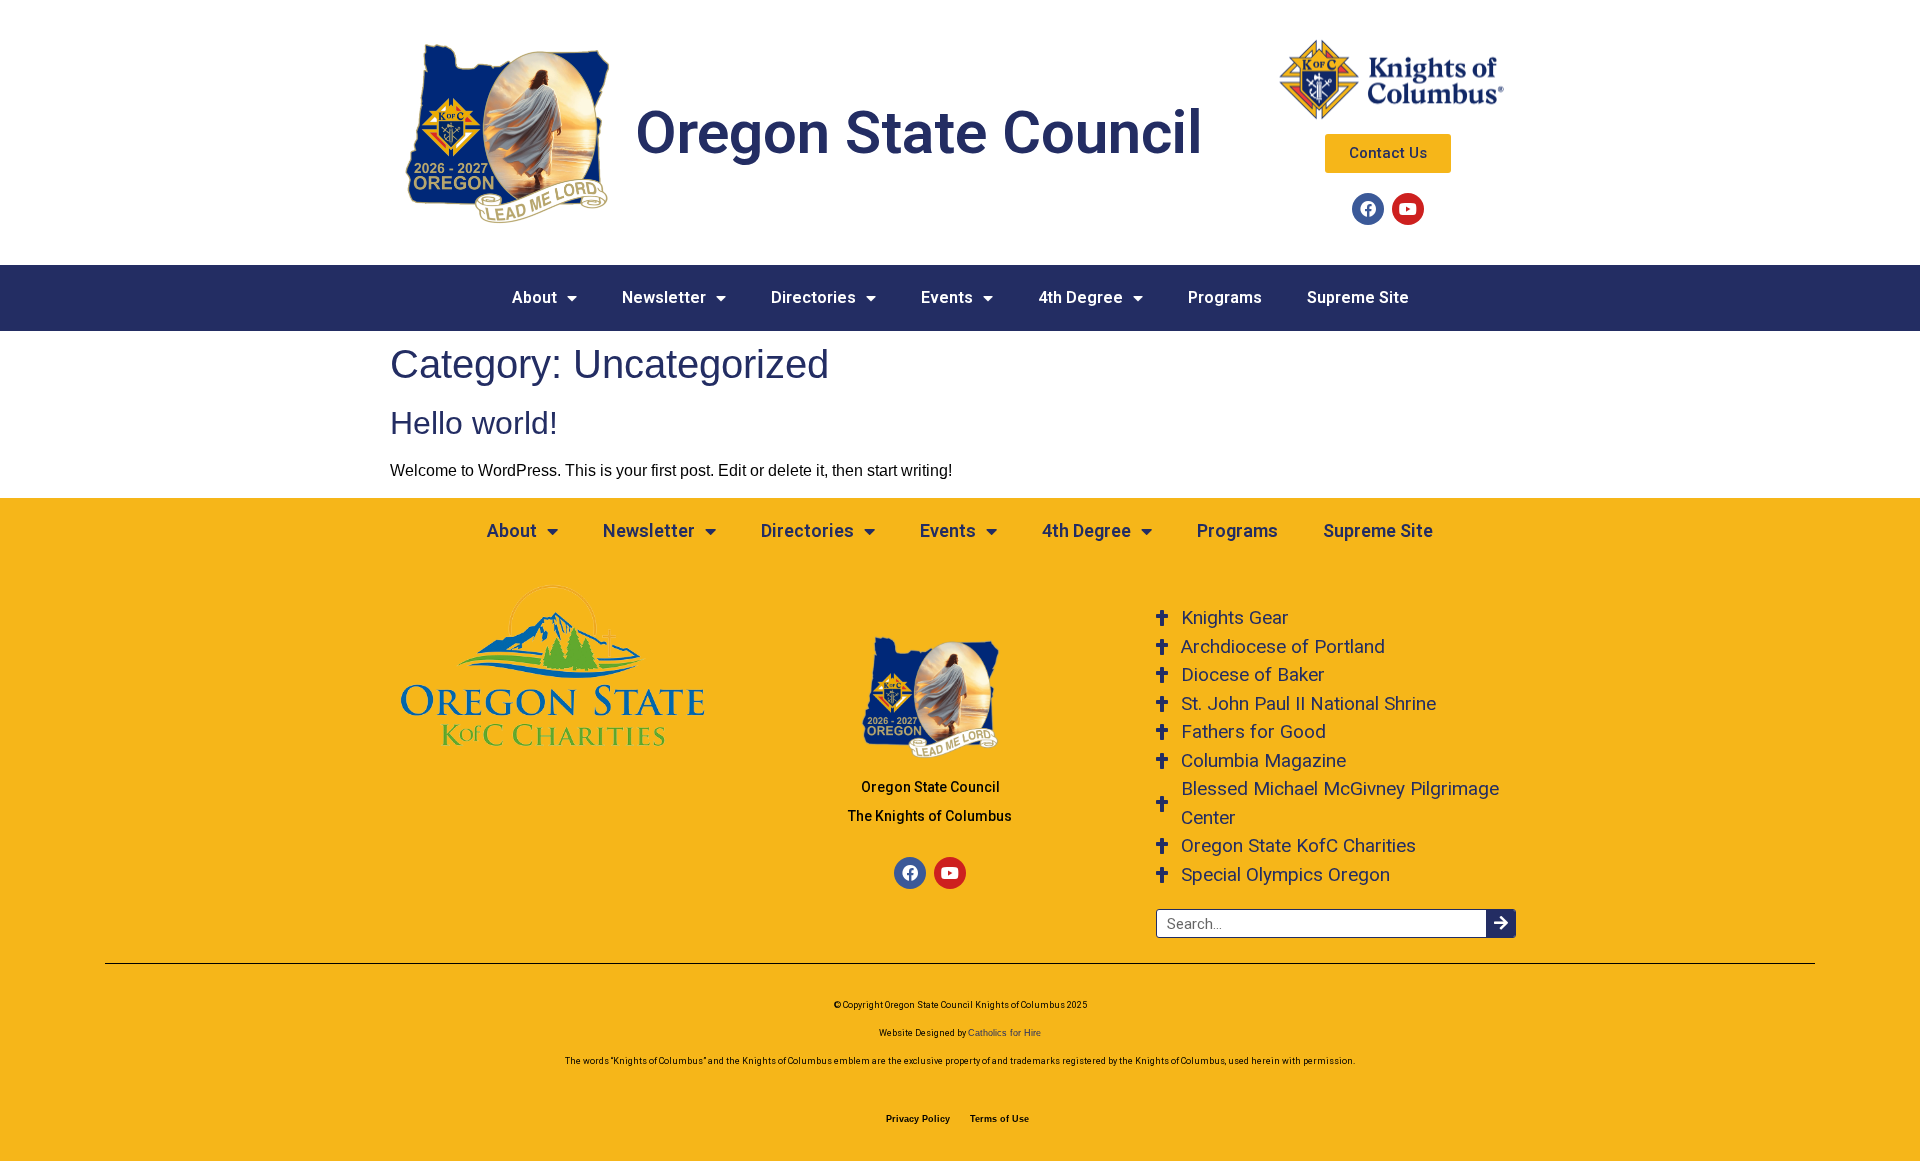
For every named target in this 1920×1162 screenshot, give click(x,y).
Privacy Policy (918, 1119)
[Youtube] (1408, 209)
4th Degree (1080, 297)
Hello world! (474, 423)
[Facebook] (1368, 209)
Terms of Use (999, 1119)
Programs (1225, 297)
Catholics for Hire (1004, 1033)
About (534, 297)
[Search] (1500, 923)
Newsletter (664, 297)
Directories (813, 297)
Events (947, 297)
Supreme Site (1358, 297)
